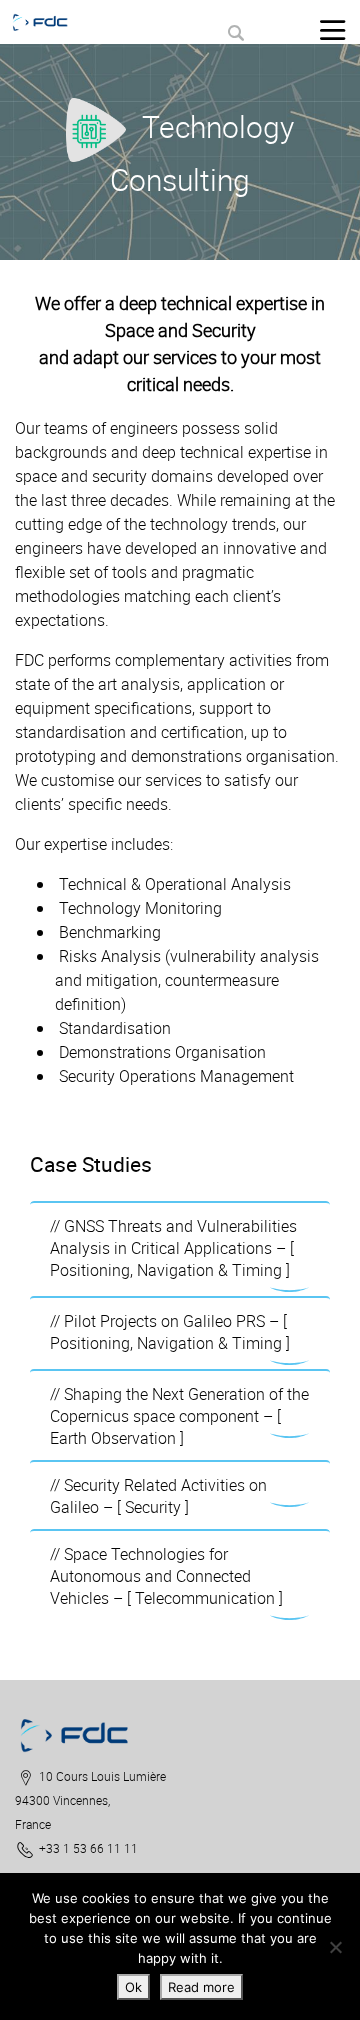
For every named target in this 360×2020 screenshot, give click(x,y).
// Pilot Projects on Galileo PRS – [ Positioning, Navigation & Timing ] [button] (170, 1332)
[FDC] (49, 22)
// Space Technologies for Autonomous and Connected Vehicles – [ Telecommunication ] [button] (166, 1576)
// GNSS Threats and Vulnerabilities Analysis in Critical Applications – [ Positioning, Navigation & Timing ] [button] (173, 1248)
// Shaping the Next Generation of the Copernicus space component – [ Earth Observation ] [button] (179, 1416)
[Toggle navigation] (332, 30)
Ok (133, 1987)
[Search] (235, 33)
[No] (335, 1947)
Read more (201, 1987)
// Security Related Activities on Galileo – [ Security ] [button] (158, 1496)
